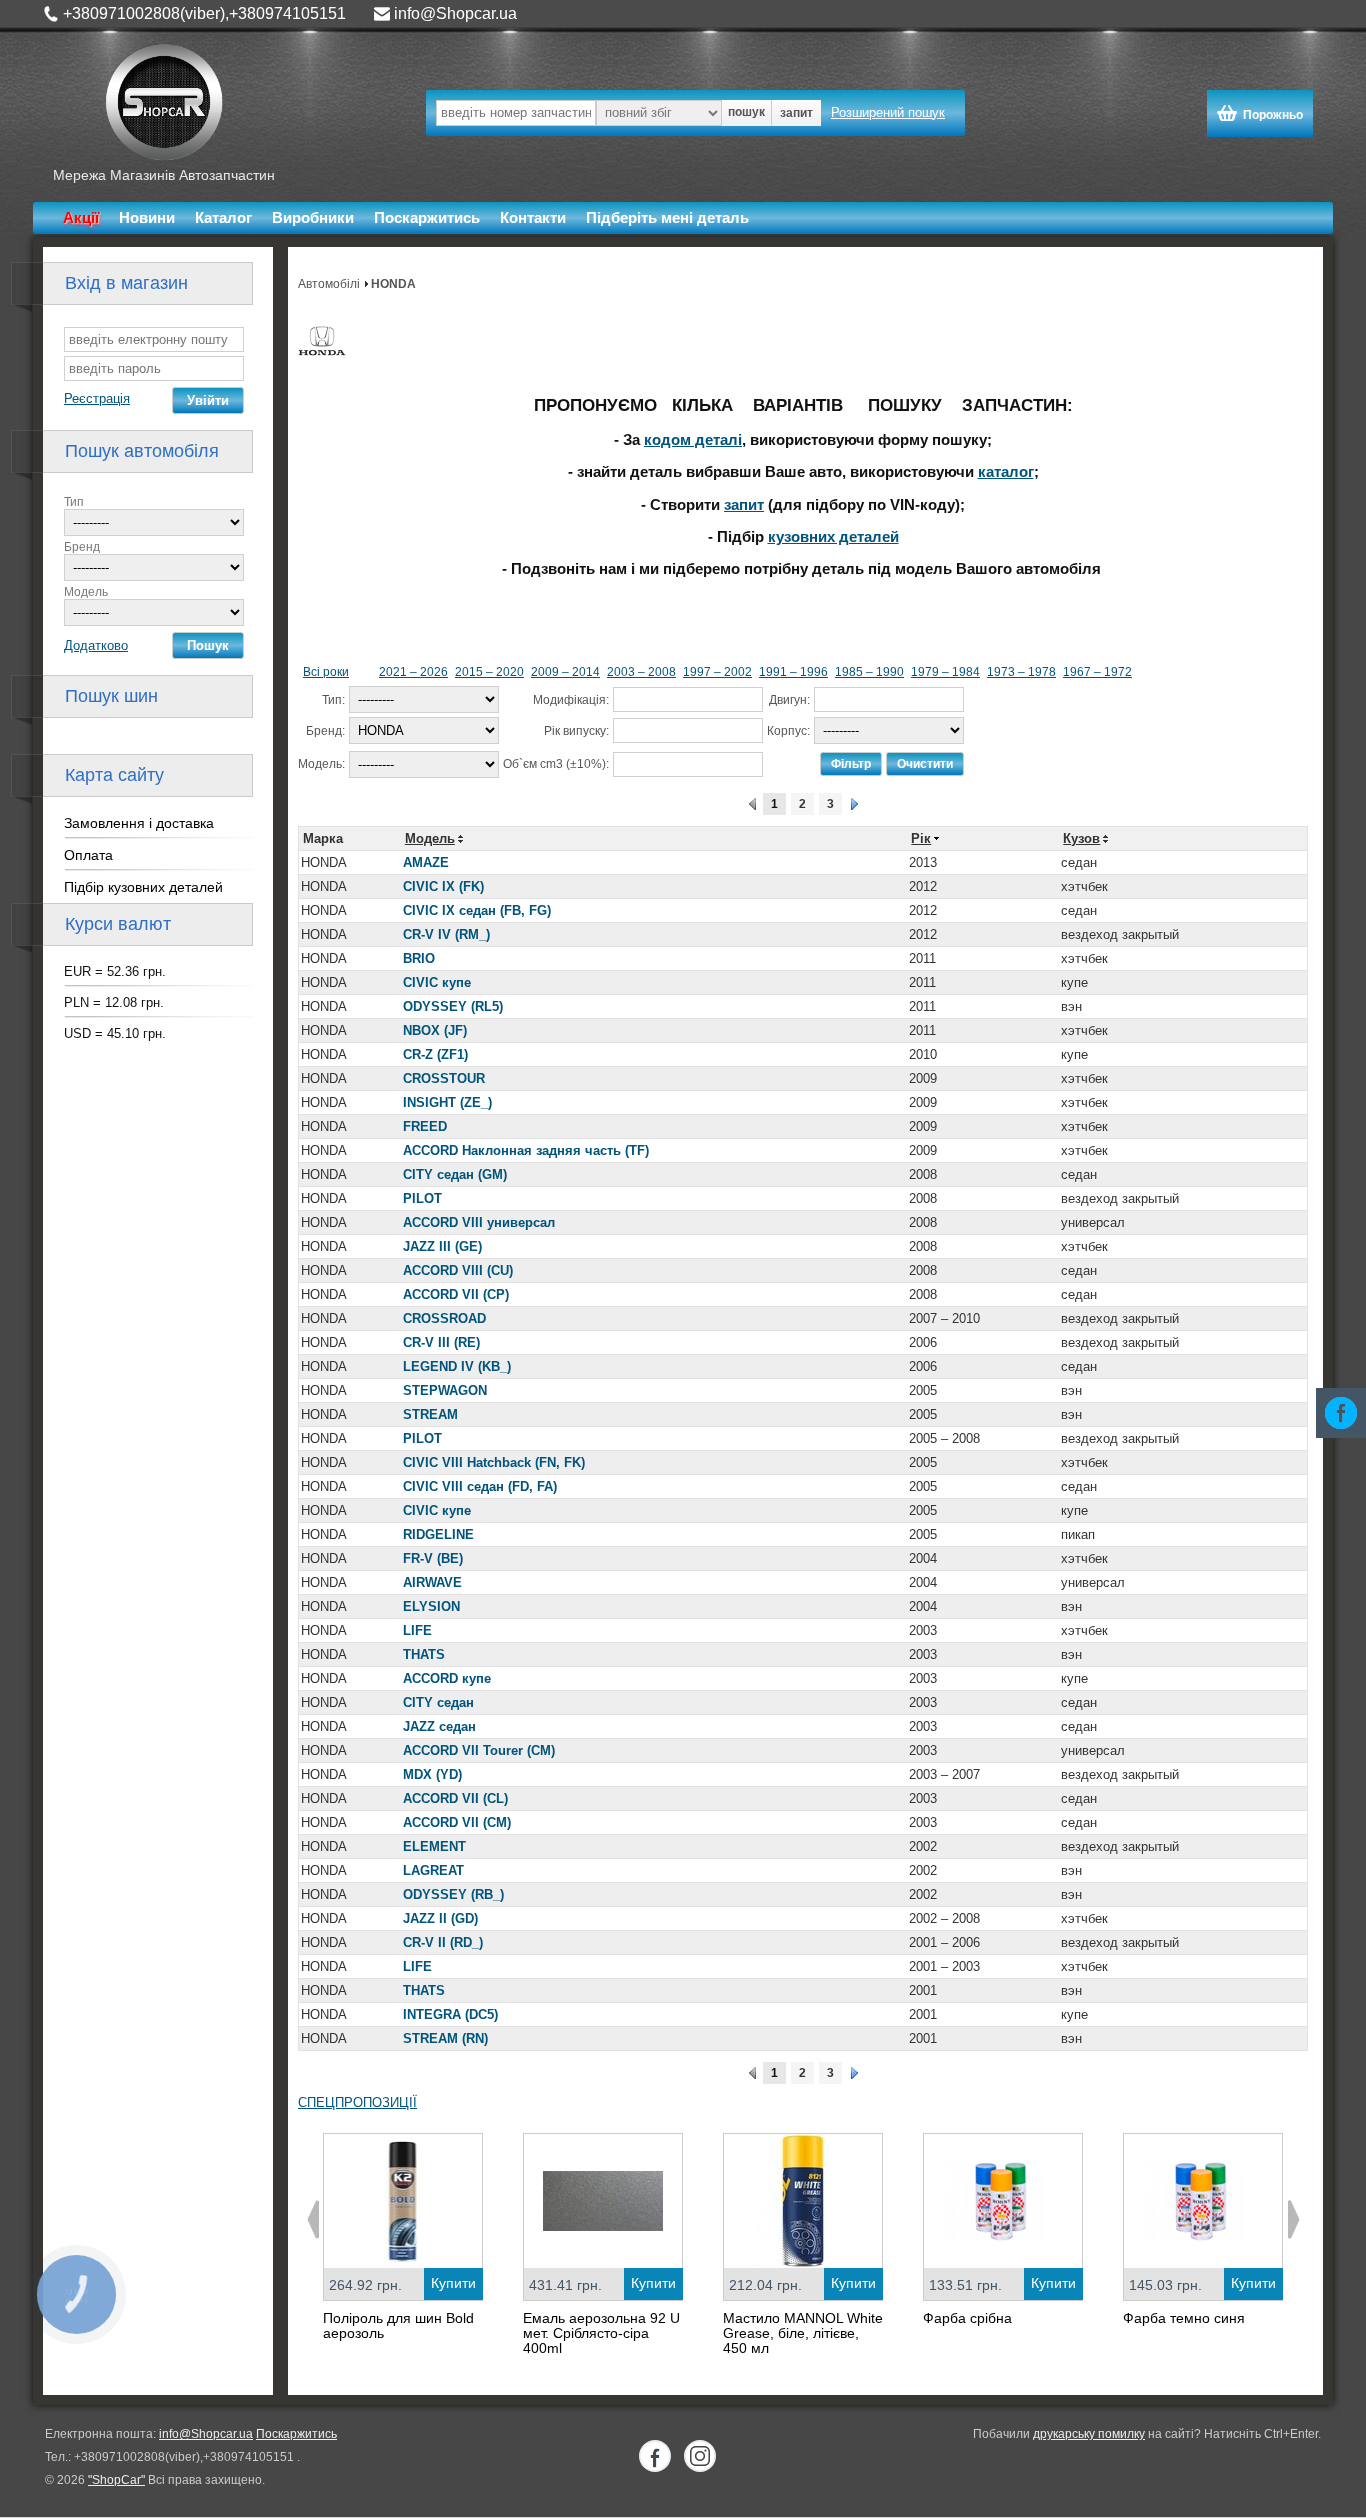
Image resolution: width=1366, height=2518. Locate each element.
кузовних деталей (833, 536)
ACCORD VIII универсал (479, 1222)
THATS (424, 1654)
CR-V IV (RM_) (446, 934)
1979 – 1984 (945, 672)
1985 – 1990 (869, 672)
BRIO (419, 958)
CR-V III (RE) (441, 1342)
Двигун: (789, 700)
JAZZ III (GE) (442, 1246)
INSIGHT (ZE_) (447, 1102)
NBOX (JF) (435, 1030)
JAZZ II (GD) (440, 1918)
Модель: (321, 764)
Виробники (313, 217)
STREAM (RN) (445, 2038)
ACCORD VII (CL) (455, 1798)
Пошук (208, 645)
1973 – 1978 (1021, 672)
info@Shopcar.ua (455, 13)
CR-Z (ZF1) (435, 1054)
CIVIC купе (437, 982)
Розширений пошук (888, 112)
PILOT (422, 1198)
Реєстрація (97, 398)
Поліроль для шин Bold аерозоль (398, 2325)
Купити (453, 2283)
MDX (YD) (432, 1774)
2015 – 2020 (489, 672)
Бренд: (325, 731)
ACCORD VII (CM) (457, 1822)
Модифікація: (571, 700)
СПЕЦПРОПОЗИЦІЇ (357, 2102)
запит (796, 113)
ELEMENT (434, 1846)
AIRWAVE (432, 1582)
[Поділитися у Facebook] (1341, 1413)
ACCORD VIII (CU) (458, 1270)
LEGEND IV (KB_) (457, 1366)
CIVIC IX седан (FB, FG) (477, 910)
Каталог (223, 217)
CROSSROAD (444, 1318)
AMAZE (426, 862)
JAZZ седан (439, 1726)
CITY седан (438, 1702)
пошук (746, 112)
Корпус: (788, 731)
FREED (425, 1126)
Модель (86, 592)
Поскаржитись (427, 217)
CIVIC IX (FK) (443, 886)
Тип (74, 502)
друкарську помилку (1089, 2434)
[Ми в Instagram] (700, 2456)
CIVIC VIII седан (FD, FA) (480, 1486)
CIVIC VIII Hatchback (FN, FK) (494, 1462)
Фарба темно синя (1184, 2318)
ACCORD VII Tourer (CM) (479, 1750)
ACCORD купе (447, 1678)
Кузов (1081, 838)
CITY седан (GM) (455, 1174)
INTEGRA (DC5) (450, 2014)
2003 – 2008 (641, 672)
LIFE (417, 1630)
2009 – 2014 (565, 672)
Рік (921, 838)
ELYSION (431, 1606)
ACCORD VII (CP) (456, 1294)
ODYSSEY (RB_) (453, 1894)
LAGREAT (433, 1870)
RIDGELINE (438, 1534)
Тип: (333, 700)
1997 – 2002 (717, 672)
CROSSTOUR (444, 1078)
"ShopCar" (116, 2480)
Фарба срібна (967, 2318)
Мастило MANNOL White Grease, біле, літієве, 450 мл (803, 2333)
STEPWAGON (445, 1390)
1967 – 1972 (1097, 672)
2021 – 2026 (413, 672)
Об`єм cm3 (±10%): (556, 764)
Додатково (96, 645)
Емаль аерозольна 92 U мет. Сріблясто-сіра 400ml (601, 2333)
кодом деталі (693, 439)
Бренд (82, 547)
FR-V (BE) (433, 1558)
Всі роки (326, 672)
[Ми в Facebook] (655, 2456)
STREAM (430, 1414)
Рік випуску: (576, 731)
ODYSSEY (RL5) (453, 1006)
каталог (1006, 471)
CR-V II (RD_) (443, 1942)
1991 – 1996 (793, 672)
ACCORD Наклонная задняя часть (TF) (526, 1150)
